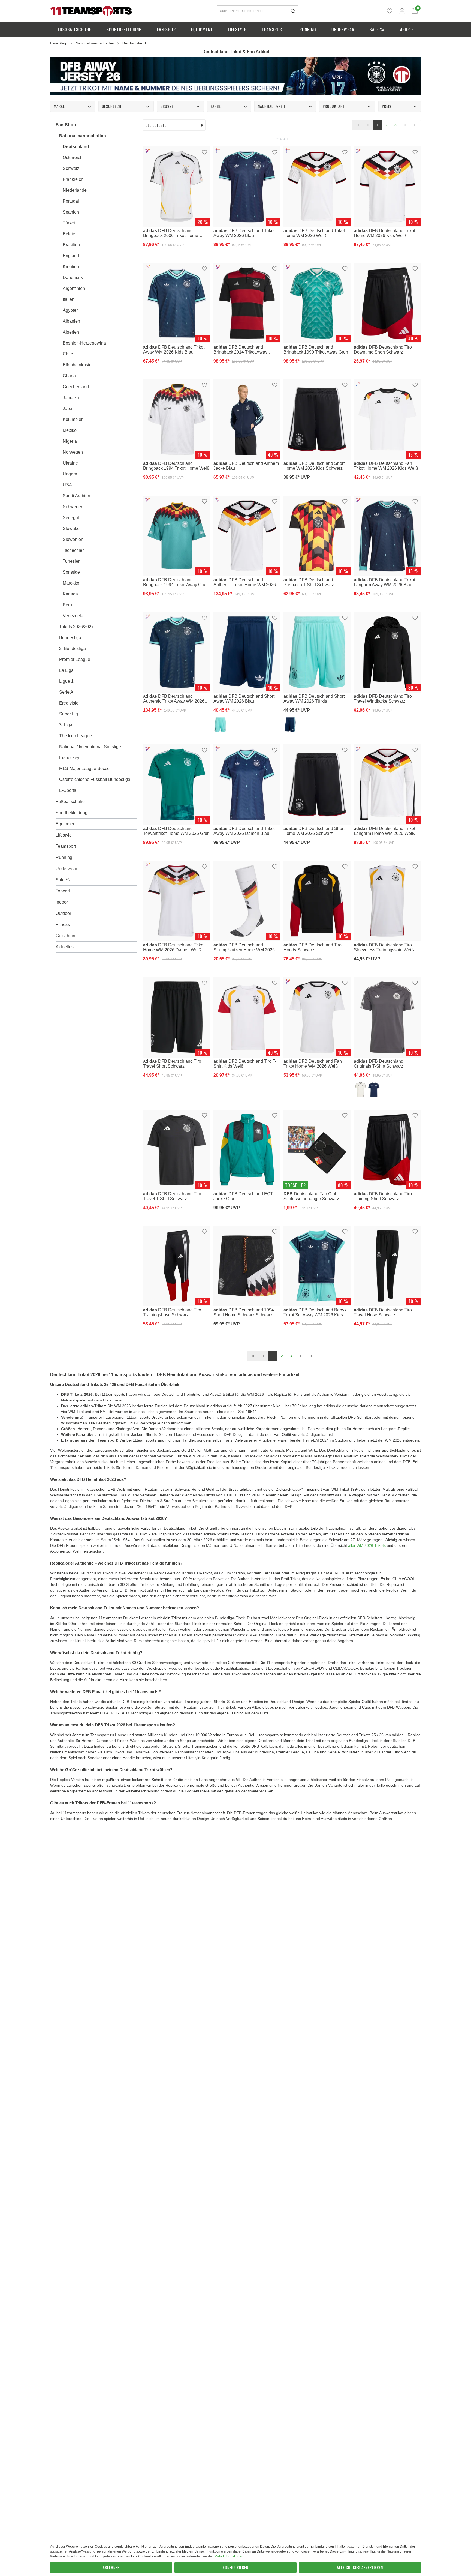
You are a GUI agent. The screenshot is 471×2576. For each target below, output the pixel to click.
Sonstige (71, 572)
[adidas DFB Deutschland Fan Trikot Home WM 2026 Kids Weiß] (387, 419)
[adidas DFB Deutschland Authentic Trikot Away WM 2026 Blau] (177, 652)
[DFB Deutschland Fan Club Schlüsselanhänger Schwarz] (317, 1150)
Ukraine (70, 463)
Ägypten (71, 310)
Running (64, 857)
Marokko (71, 583)
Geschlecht (113, 106)
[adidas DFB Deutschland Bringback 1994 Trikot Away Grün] (177, 536)
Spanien (71, 212)
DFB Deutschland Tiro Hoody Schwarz (313, 947)
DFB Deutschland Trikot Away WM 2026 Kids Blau (174, 349)
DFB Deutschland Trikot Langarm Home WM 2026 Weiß (384, 831)
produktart (334, 106)
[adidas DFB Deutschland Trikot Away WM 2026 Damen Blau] (247, 785)
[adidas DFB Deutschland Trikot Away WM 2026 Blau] (247, 187)
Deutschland (76, 147)
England (71, 256)
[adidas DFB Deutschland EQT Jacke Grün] (247, 1150)
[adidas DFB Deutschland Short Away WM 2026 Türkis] (317, 652)
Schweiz (71, 168)
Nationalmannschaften (83, 136)
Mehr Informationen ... (231, 2556)
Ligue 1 (66, 681)
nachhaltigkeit (272, 106)
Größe (167, 106)
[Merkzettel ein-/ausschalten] (204, 152)
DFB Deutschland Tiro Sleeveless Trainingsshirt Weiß (384, 947)
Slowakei (72, 528)
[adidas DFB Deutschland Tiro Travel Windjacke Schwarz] (387, 652)
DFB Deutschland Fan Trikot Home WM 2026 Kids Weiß (386, 466)
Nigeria (70, 441)
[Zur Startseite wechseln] (91, 11)
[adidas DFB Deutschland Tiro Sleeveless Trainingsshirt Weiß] (387, 901)
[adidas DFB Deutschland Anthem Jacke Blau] (247, 419)
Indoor (62, 902)
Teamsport (66, 846)
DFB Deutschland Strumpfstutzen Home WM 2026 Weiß (244, 947)
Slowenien (73, 539)
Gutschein (65, 936)
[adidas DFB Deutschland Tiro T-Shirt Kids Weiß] (247, 1017)
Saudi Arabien (76, 496)
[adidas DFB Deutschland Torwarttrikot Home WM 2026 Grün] (177, 785)
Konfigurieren (235, 2567)
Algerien (71, 332)
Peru (67, 605)
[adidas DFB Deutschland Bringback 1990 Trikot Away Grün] (317, 303)
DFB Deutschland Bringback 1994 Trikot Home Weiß (176, 466)
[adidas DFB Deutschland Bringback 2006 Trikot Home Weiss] (177, 187)
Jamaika (71, 398)
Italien (69, 299)
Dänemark (73, 278)
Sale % (63, 880)
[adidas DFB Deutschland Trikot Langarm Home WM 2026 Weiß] (387, 785)
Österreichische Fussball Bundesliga (95, 779)
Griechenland (76, 387)
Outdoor (63, 913)
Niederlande (75, 190)
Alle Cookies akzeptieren (360, 2567)
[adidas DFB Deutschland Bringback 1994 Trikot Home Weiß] (177, 419)
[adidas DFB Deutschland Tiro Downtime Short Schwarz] (387, 303)
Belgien (70, 234)
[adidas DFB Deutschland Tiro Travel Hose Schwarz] (387, 1266)
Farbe (216, 106)
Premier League (75, 659)
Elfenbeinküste (77, 365)
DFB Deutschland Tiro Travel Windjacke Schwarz (383, 698)
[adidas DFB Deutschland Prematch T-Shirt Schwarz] (317, 536)
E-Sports (68, 790)
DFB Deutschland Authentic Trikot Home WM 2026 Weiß (245, 582)
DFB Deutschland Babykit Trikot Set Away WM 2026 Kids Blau (316, 1313)
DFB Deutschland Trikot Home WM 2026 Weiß (314, 233)
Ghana (69, 376)
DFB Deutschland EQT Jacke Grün (243, 1196)
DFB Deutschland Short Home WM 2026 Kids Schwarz (314, 466)
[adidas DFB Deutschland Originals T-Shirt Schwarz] (387, 1017)
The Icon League (76, 736)
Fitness (63, 925)
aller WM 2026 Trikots (367, 1545)
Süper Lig (69, 714)
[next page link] (405, 125)
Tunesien (72, 561)
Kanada (70, 594)
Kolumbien (73, 419)
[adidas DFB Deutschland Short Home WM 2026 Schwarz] (317, 785)
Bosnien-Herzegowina (84, 343)
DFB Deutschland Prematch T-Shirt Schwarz (309, 582)
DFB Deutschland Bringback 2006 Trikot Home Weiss (171, 233)
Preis (387, 106)
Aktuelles (65, 947)
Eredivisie (69, 703)
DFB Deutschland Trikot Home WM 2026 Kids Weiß (384, 233)
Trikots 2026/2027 (76, 627)
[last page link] (416, 125)
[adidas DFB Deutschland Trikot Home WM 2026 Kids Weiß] (387, 187)
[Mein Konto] (402, 11)
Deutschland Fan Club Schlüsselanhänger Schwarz (311, 1196)
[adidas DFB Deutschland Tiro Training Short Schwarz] (387, 1150)
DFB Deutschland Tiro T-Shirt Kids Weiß (245, 1064)
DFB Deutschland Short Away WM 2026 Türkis (314, 698)
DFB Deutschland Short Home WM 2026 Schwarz (314, 831)
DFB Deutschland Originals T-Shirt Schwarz (379, 1064)
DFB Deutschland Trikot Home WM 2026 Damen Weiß (174, 947)
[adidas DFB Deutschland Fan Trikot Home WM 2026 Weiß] (317, 1017)
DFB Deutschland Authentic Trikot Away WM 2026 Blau (174, 699)
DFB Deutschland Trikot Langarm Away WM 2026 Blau (384, 582)
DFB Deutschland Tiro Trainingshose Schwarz (172, 1312)
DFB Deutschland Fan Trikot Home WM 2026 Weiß (313, 1064)
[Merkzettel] (390, 11)
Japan (69, 408)
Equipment (66, 824)
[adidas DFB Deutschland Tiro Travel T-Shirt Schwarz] (177, 1150)
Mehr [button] (405, 29)
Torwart (63, 891)
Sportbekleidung (72, 813)
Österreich (73, 158)
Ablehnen (111, 2567)
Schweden (73, 507)
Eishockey (69, 758)
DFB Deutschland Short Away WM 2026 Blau (244, 698)
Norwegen (73, 452)
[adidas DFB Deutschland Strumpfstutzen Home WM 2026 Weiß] (247, 901)
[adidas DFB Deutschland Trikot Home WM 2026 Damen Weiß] (177, 901)
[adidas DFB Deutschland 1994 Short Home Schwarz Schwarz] (247, 1266)
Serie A (66, 692)
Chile (68, 354)
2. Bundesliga (73, 649)
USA (67, 485)
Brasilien (71, 245)
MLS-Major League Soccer (85, 769)
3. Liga (66, 725)
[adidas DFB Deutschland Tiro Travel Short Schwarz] (177, 1017)
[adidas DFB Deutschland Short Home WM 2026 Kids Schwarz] (317, 419)
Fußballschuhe (70, 802)
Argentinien (74, 288)
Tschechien (74, 550)
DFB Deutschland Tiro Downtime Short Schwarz (383, 349)
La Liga (66, 670)
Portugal (71, 201)
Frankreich (73, 179)
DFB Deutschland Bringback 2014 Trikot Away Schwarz (240, 349)
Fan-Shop (66, 125)
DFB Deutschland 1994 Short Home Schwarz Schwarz (244, 1312)
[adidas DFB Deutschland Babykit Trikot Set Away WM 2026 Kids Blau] (317, 1266)
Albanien (71, 321)
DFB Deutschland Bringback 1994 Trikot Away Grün (175, 582)
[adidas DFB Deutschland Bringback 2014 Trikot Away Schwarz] (247, 303)
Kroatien (71, 267)
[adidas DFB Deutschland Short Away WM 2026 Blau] (247, 652)
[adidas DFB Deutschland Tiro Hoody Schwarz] (317, 901)
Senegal (71, 518)
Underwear (66, 869)
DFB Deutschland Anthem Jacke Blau (246, 466)
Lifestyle (64, 835)
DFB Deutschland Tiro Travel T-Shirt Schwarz (172, 1196)
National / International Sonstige (90, 747)
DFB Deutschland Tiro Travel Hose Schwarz (383, 1312)
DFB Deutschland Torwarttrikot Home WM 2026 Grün (176, 831)
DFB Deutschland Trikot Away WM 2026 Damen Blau (244, 831)
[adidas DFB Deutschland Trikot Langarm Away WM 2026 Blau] (387, 536)
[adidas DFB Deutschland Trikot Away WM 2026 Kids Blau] (177, 303)
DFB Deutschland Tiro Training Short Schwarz (383, 1196)
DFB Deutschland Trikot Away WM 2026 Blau (244, 233)
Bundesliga (70, 638)
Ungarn (70, 474)
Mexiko (70, 430)
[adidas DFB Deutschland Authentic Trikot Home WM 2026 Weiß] (247, 536)
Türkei (69, 223)
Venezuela (73, 616)
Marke (59, 106)
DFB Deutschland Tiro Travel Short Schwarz (172, 1064)
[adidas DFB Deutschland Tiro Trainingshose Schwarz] (177, 1266)
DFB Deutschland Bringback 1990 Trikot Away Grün (316, 349)
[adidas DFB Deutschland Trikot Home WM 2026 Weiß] (317, 187)
